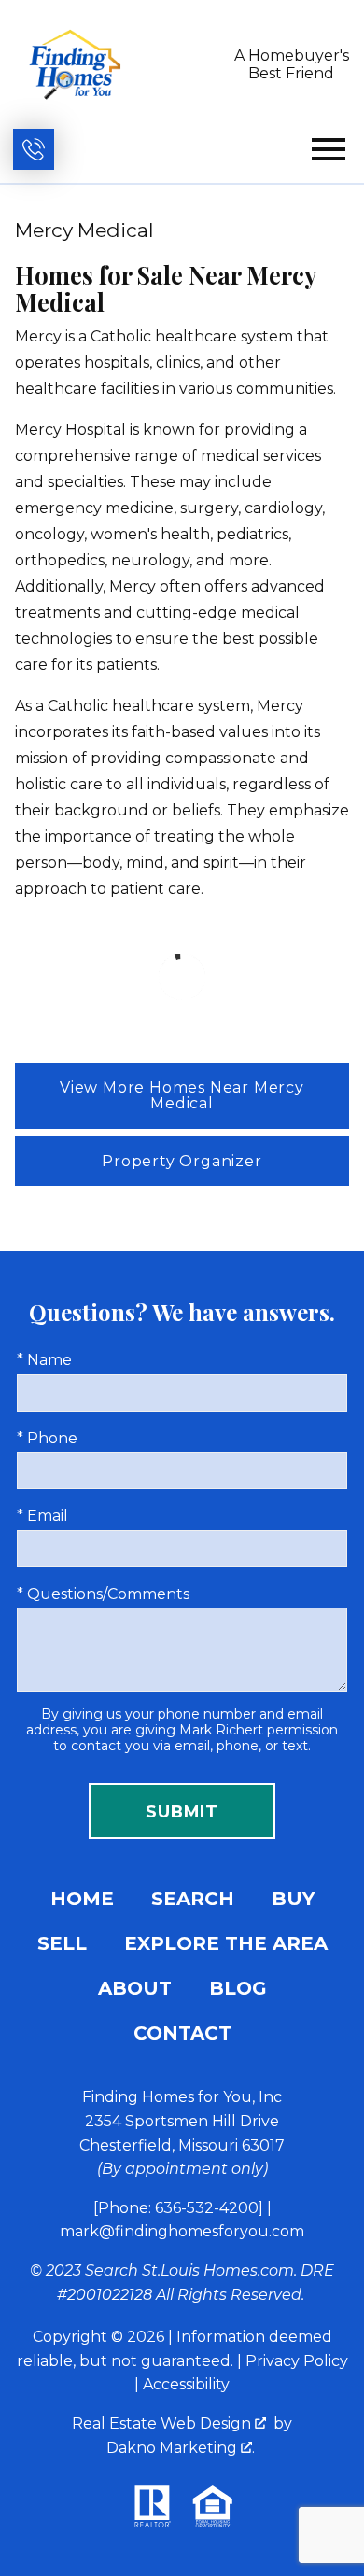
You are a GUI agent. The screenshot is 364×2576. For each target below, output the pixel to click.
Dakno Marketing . (181, 2448)
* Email (42, 1516)
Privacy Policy (297, 2361)
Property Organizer (182, 1161)
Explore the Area (226, 1943)
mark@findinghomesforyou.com (182, 2231)
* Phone (47, 1438)
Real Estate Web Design (163, 2423)
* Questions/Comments (103, 1594)
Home (82, 1899)
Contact (182, 2033)
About (135, 1988)
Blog (238, 1988)
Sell (62, 1943)
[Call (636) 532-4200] (34, 149)
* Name (44, 1360)
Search (193, 1899)
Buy (293, 1899)
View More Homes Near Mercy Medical (182, 1096)
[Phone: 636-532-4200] (178, 2208)
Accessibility (186, 2384)
